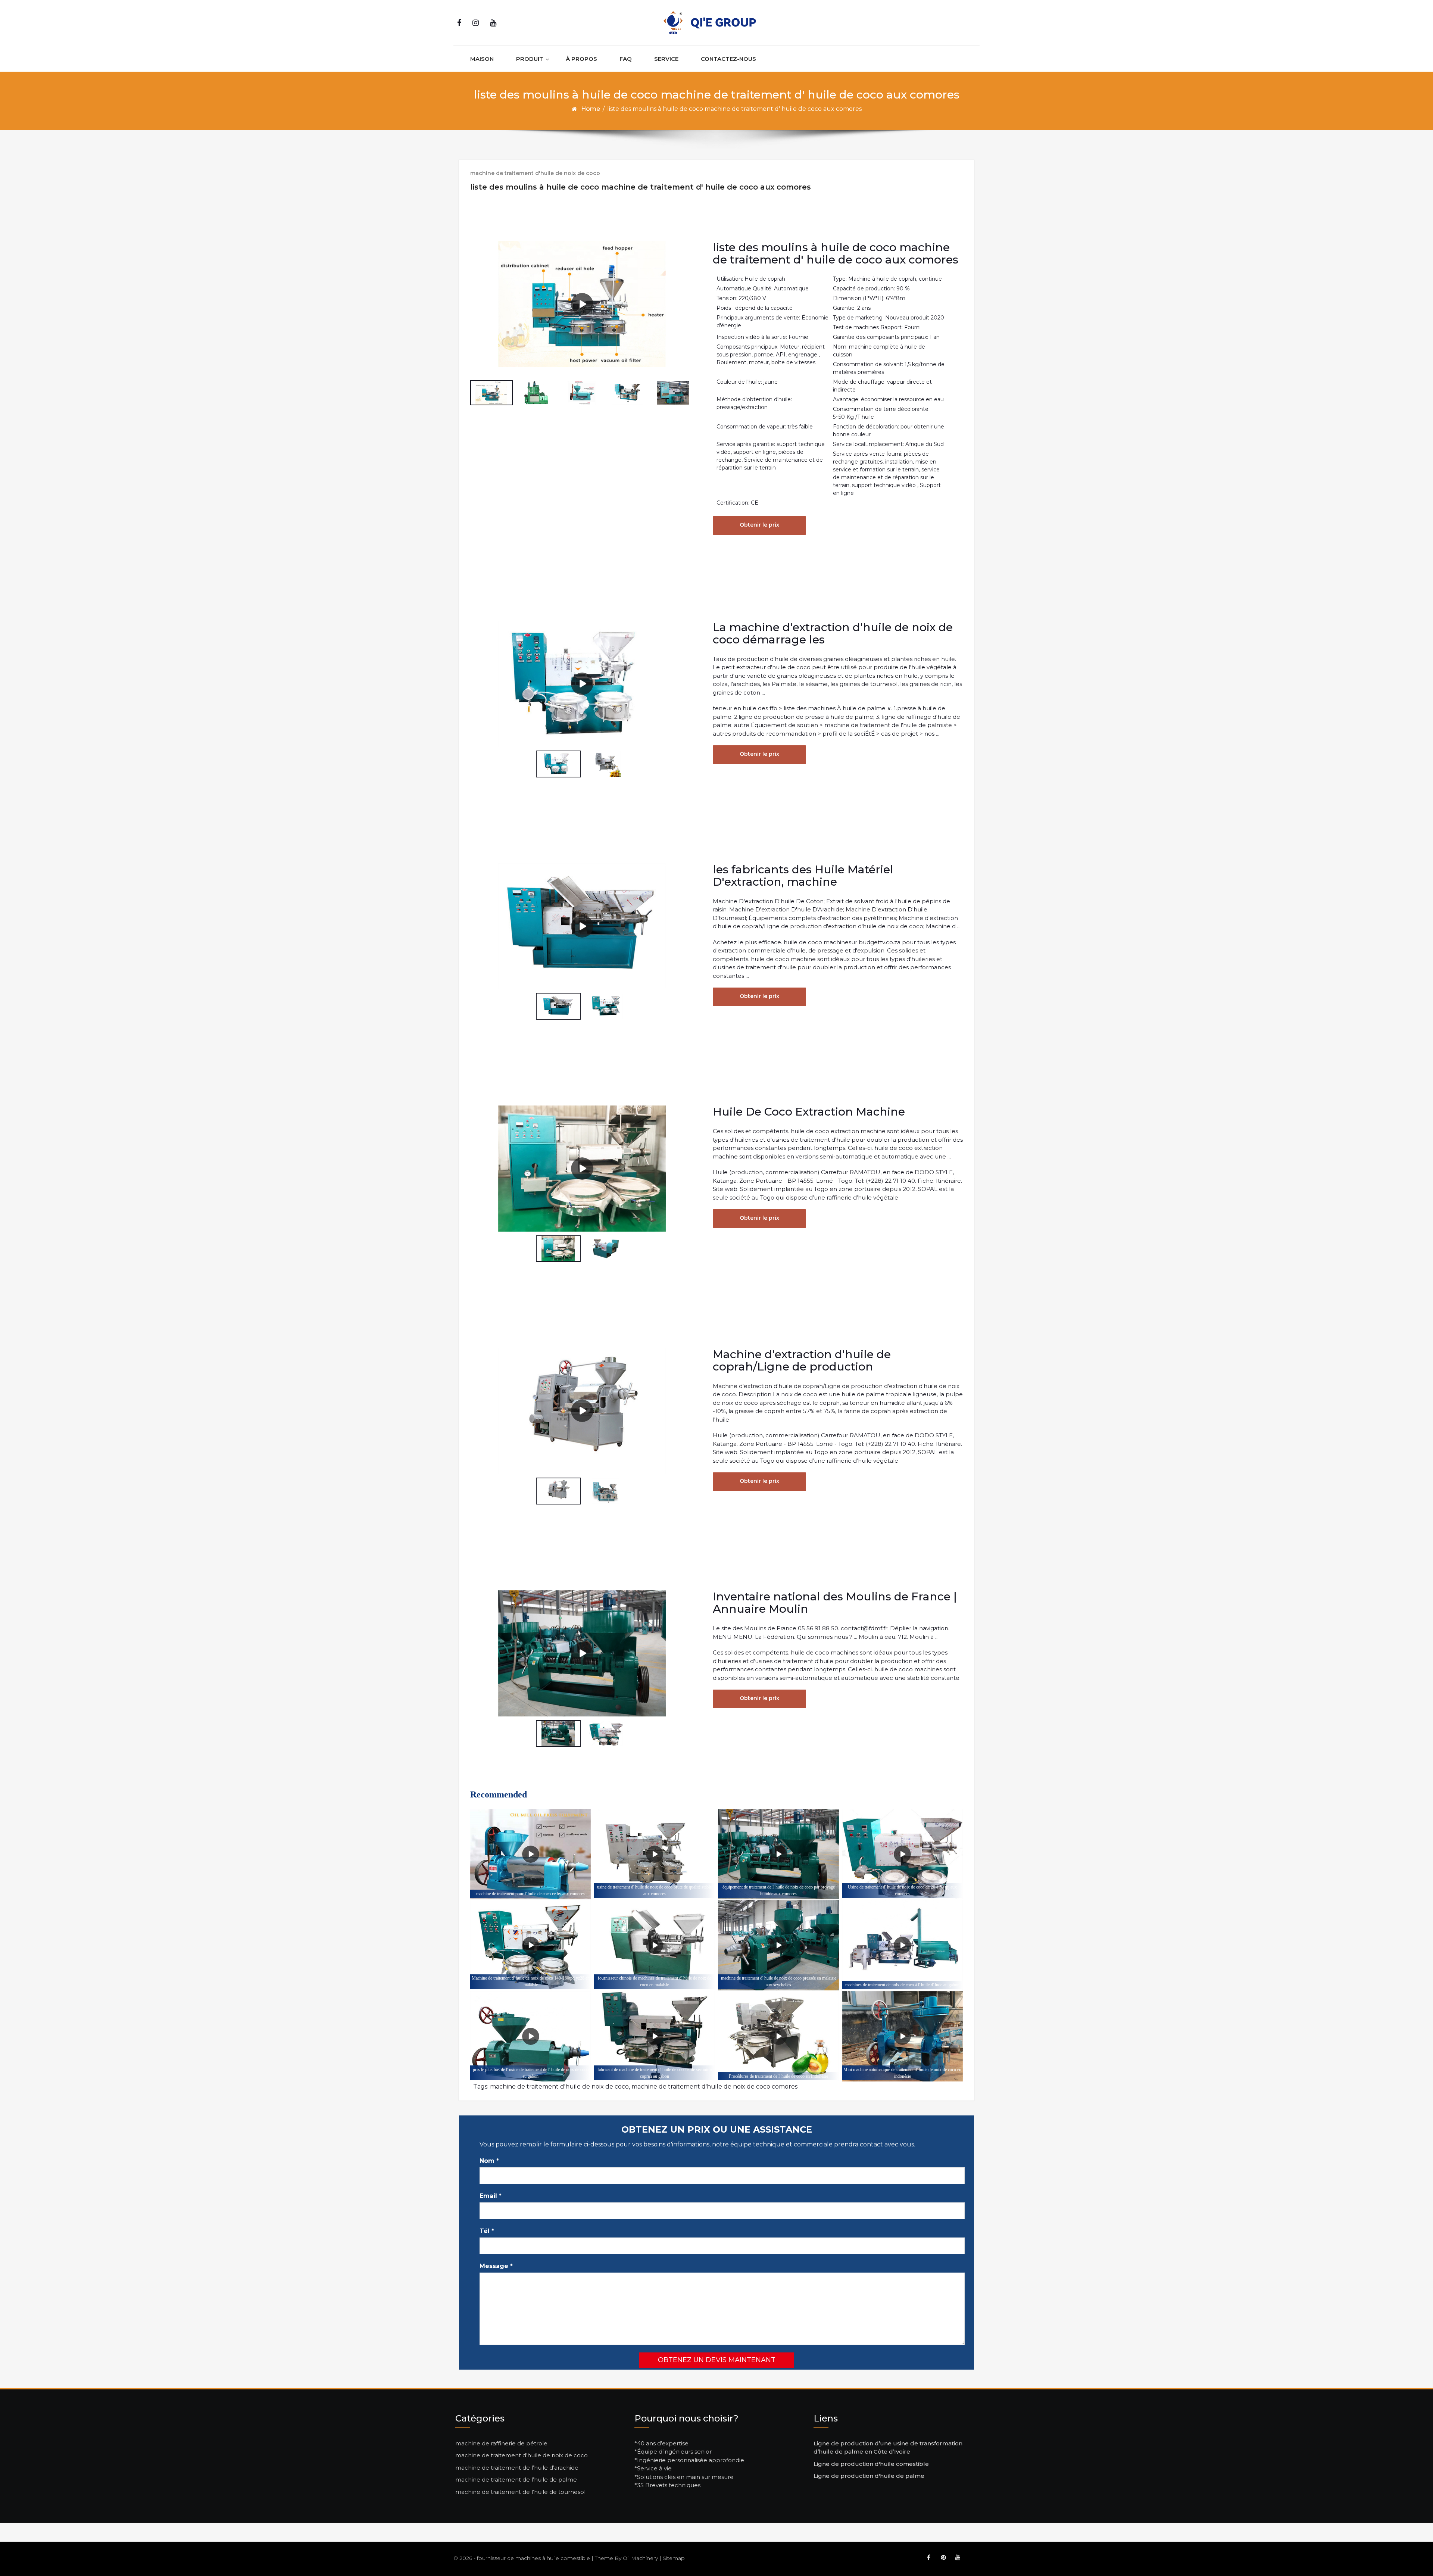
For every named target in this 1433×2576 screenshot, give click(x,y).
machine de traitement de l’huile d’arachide (517, 2468)
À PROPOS (581, 59)
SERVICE (666, 59)
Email (491, 2196)
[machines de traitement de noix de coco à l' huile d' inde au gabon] (903, 1945)
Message (496, 2266)
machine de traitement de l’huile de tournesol (520, 2492)
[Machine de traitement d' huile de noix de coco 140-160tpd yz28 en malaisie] (530, 1945)
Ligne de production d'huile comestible (871, 2464)
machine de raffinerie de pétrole (501, 2443)
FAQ (626, 59)
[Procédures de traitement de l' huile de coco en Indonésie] (778, 2037)
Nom (489, 2161)
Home (591, 109)
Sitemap (674, 2558)
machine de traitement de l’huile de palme (516, 2480)
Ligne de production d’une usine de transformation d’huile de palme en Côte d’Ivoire (888, 2448)
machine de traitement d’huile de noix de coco (522, 2455)
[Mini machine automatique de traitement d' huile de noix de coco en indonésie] (903, 2037)
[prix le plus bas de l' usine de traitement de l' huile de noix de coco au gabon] (530, 2037)
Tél (487, 2231)
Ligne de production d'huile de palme (869, 2476)
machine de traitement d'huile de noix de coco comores (714, 2087)
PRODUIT (530, 59)
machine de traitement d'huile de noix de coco (535, 173)
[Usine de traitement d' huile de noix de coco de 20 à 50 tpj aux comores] (903, 1854)
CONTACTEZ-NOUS (728, 59)
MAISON (482, 59)
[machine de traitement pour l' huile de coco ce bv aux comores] (530, 1854)
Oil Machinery (640, 2558)
